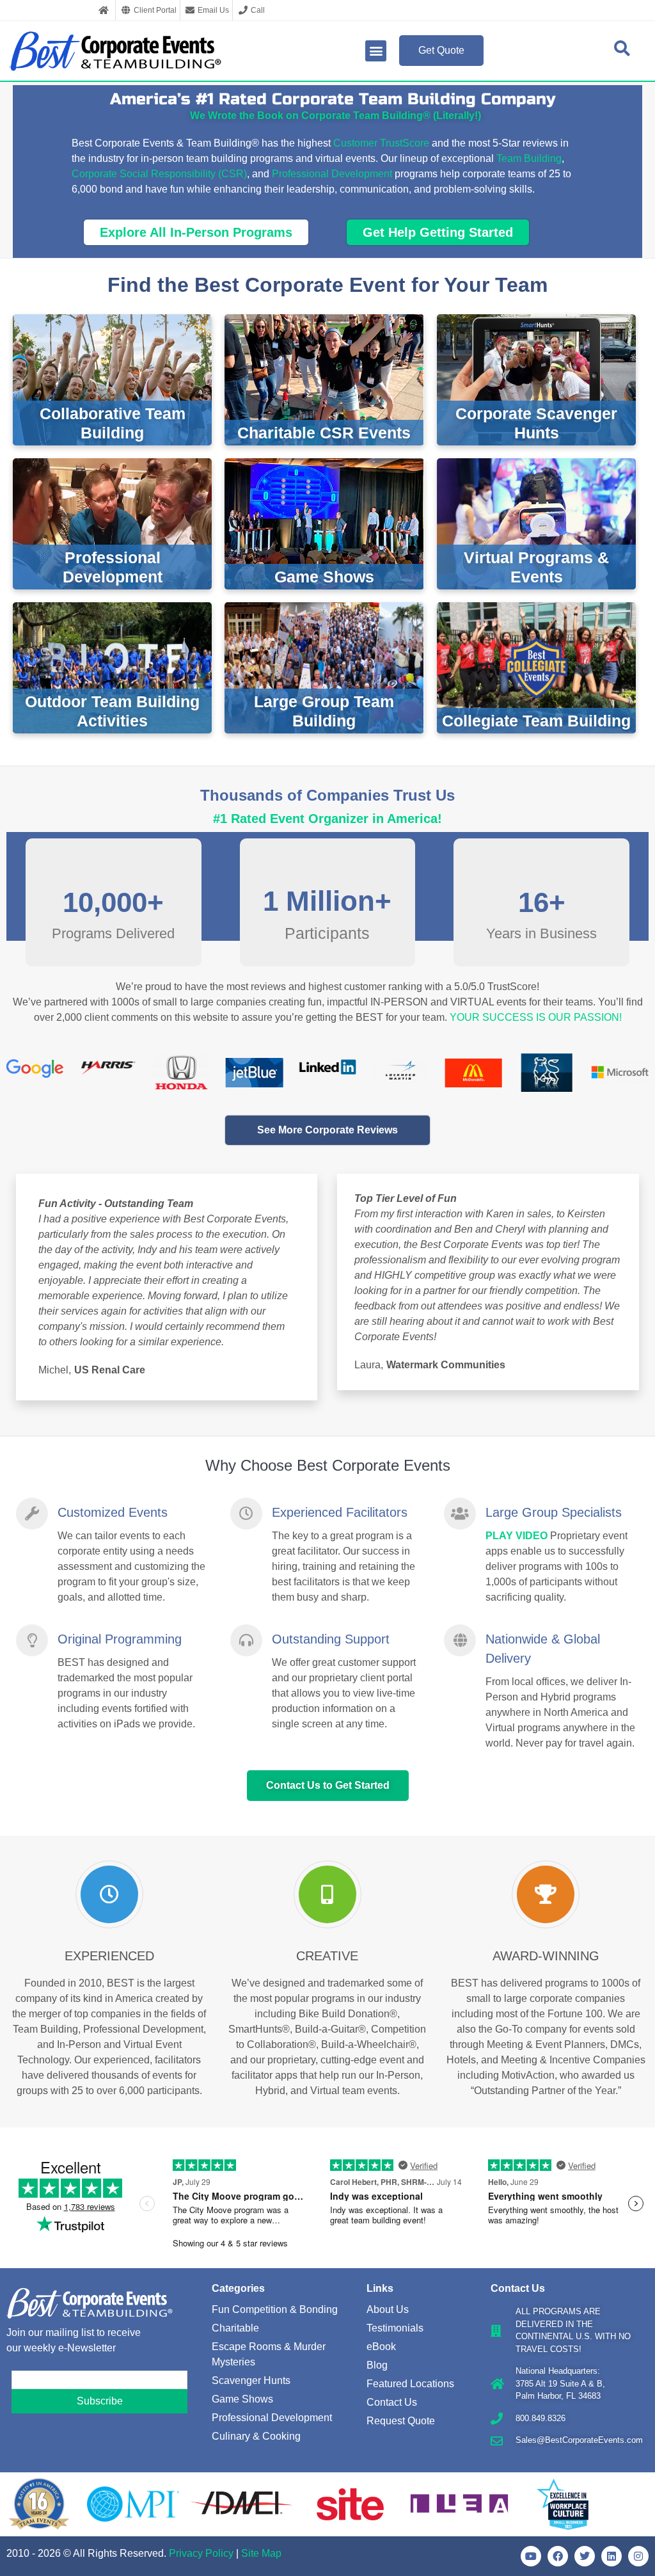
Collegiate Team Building (536, 721)
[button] (376, 51)
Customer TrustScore (381, 143)
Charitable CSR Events (324, 433)
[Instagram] (638, 2556)
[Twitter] (585, 2556)
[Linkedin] (612, 2556)
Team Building (529, 158)
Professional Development (332, 174)
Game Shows (324, 577)
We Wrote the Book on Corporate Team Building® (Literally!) (335, 116)
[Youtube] (531, 2556)
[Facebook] (558, 2556)
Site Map (261, 2553)
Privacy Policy (201, 2553)
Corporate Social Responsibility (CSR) (159, 174)
